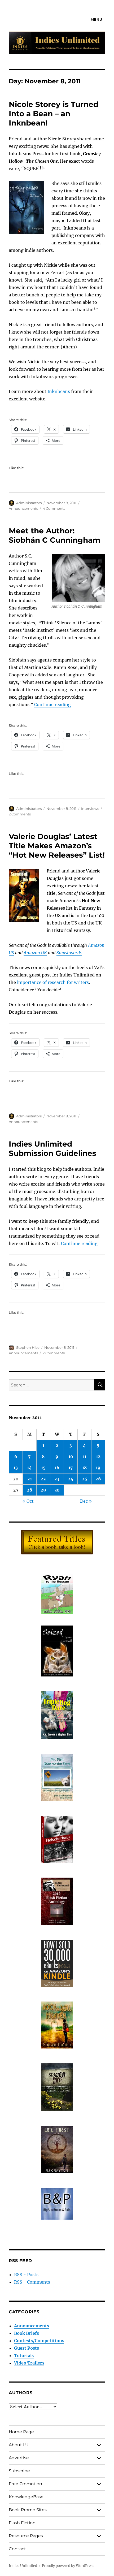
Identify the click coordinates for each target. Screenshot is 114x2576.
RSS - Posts (26, 2275)
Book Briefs (27, 2333)
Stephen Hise (28, 1347)
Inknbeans (59, 391)
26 (98, 1479)
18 (84, 1468)
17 (71, 1468)
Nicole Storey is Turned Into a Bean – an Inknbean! (54, 114)
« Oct (28, 1501)
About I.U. (19, 2445)
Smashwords (69, 953)
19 (98, 1468)
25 (85, 1479)
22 (43, 1479)
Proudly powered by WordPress (68, 2566)
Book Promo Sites (28, 2510)
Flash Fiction (22, 2523)
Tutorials (24, 2355)
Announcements (23, 508)
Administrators (29, 503)
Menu (97, 19)
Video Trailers (29, 2363)
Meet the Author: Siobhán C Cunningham (54, 535)
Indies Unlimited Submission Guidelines (52, 1149)
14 (29, 1468)
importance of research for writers (53, 982)
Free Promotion (25, 2484)
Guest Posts (27, 2348)
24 (71, 1479)
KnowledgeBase (26, 2497)
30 (57, 1490)
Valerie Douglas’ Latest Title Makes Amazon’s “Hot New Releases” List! (57, 846)
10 (71, 1456)
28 (29, 1490)
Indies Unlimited (23, 2566)
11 (85, 1456)
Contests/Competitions (39, 2341)
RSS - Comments (32, 2282)
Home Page (21, 2432)
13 (16, 1468)
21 (30, 1479)
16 (57, 1468)
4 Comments (54, 508)
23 (57, 1479)
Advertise (19, 2458)
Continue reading (52, 704)
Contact (17, 2549)
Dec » (86, 1501)
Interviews (90, 809)
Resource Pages (26, 2536)
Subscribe (19, 2471)
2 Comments (20, 814)
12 (98, 1456)
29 (43, 1490)
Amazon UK (35, 953)
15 (43, 1468)
